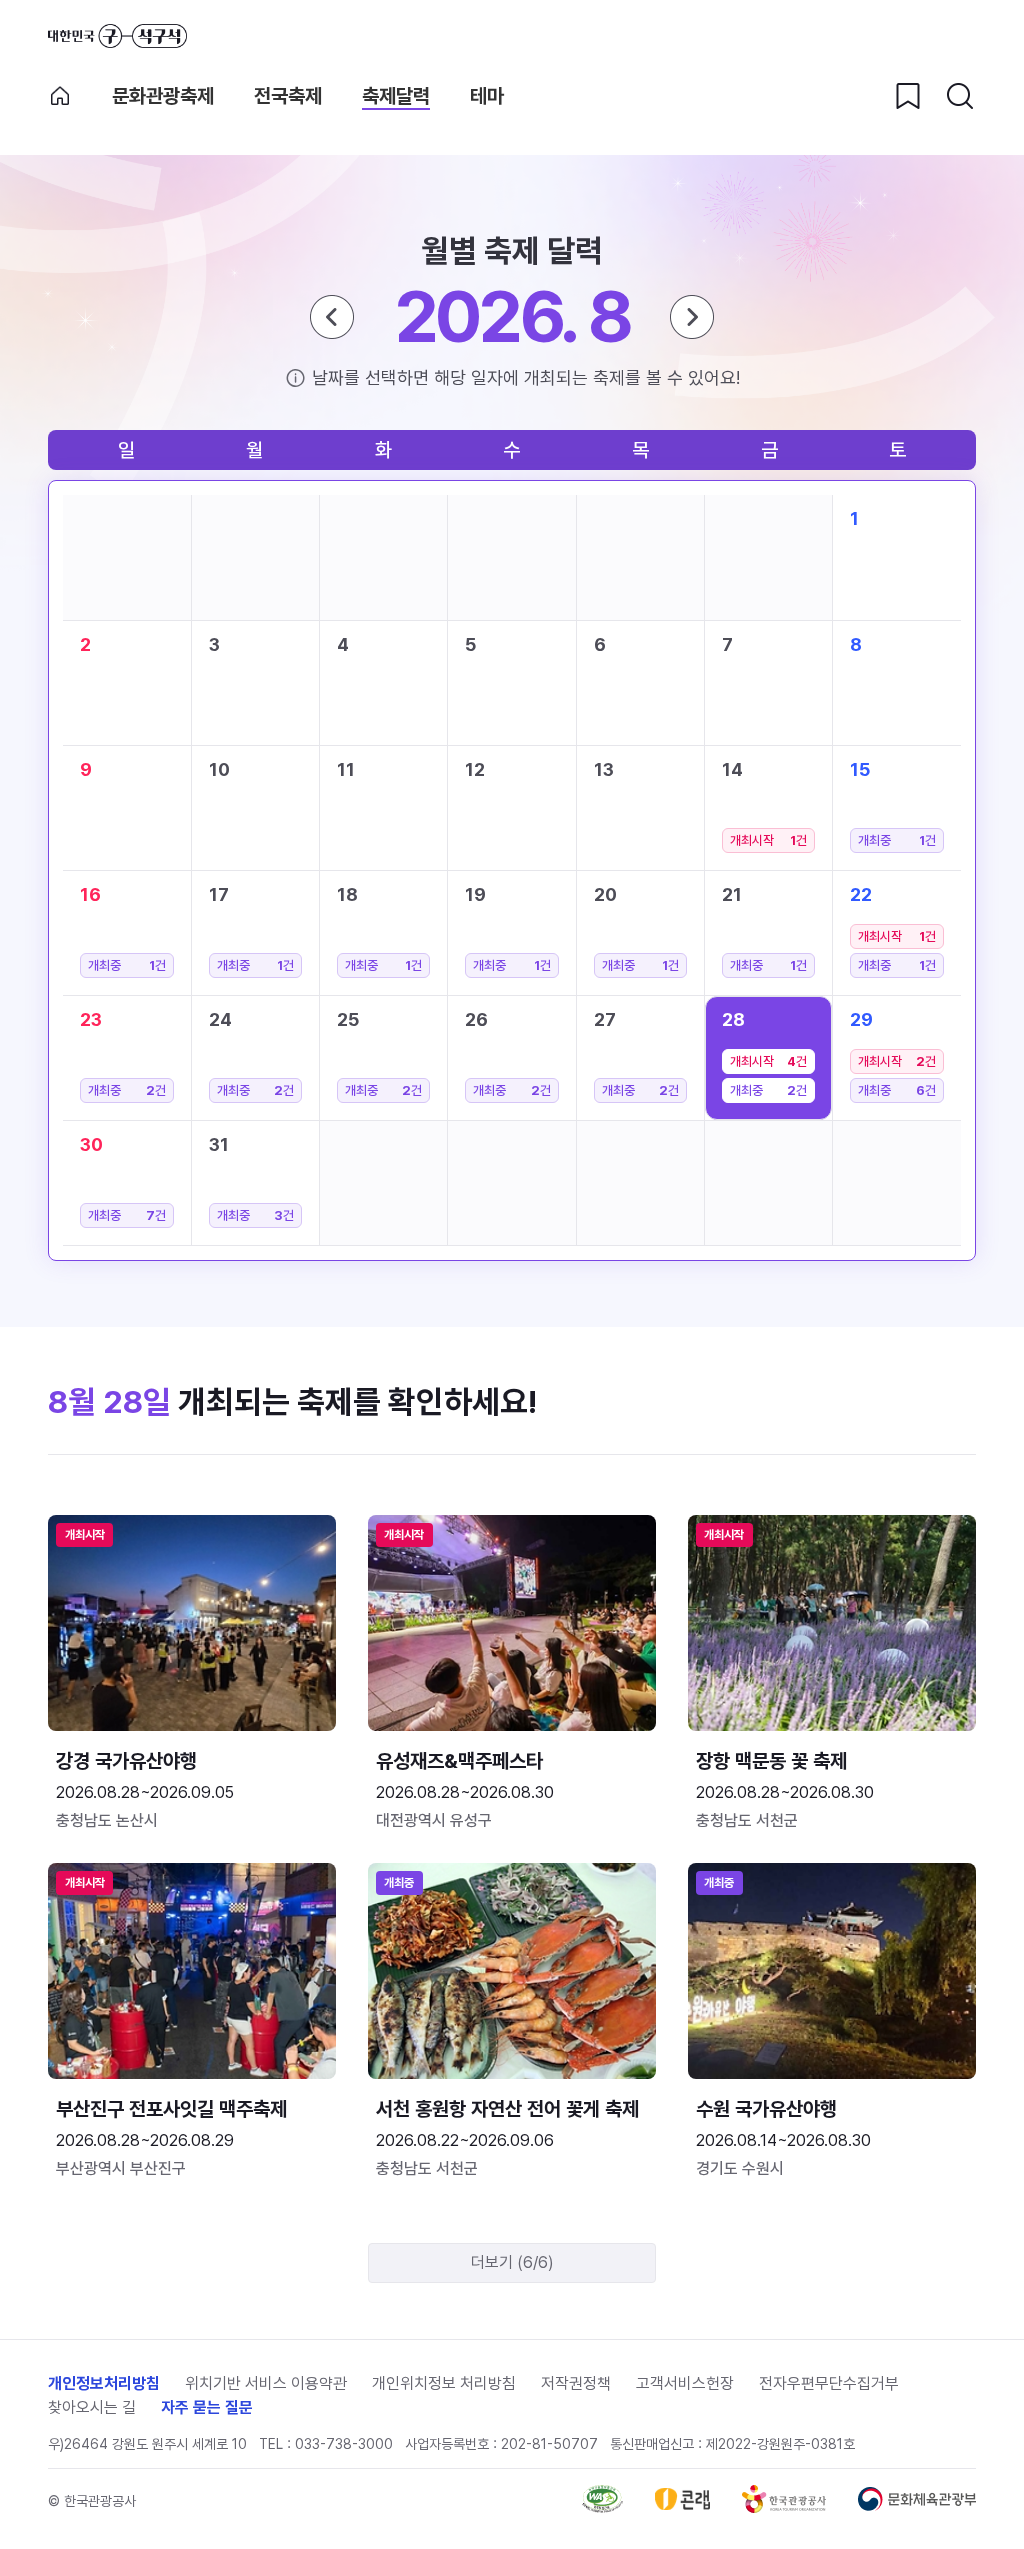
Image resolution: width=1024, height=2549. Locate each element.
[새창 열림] (602, 2507)
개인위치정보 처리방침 (444, 2383)
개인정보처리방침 (104, 2383)
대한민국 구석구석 (117, 36)
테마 (487, 96)
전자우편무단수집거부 (829, 2383)
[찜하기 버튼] (908, 96)
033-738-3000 (344, 2444)
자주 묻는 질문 (207, 2407)
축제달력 (396, 96)
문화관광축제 (163, 96)
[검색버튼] (960, 96)
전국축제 (288, 96)
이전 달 (332, 317)
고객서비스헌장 (685, 2383)
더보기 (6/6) (512, 2262)
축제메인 (60, 96)
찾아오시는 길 (92, 2407)
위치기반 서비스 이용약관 (266, 2383)
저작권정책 (576, 2383)
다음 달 (692, 317)
